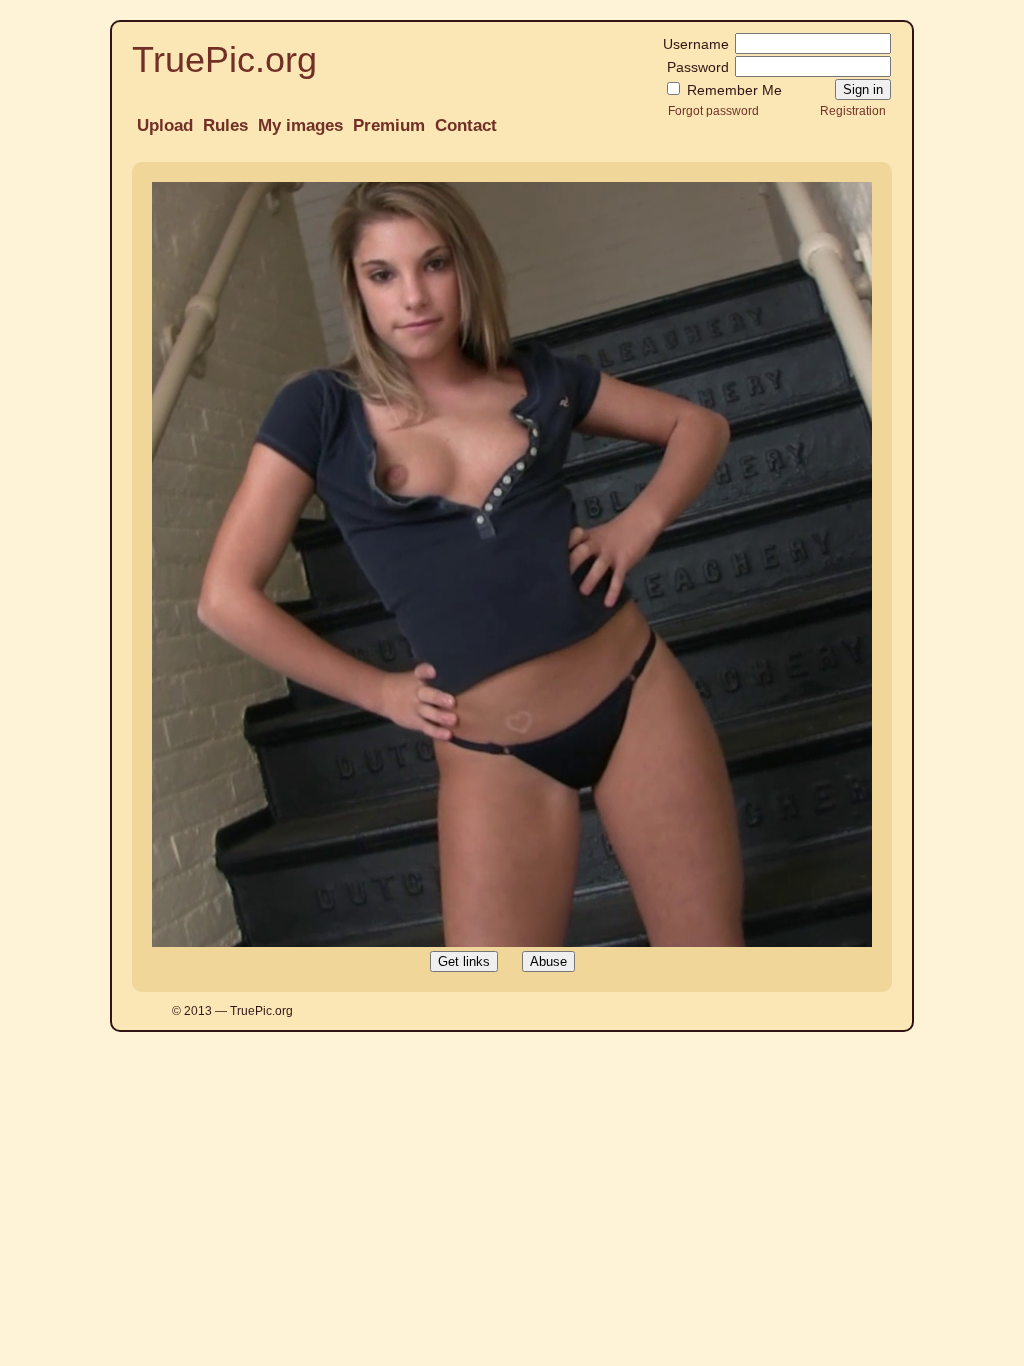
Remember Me (732, 90)
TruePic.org (224, 59)
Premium (389, 125)
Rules (225, 125)
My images (300, 125)
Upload (165, 125)
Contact (466, 125)
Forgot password (713, 110)
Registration (853, 110)
